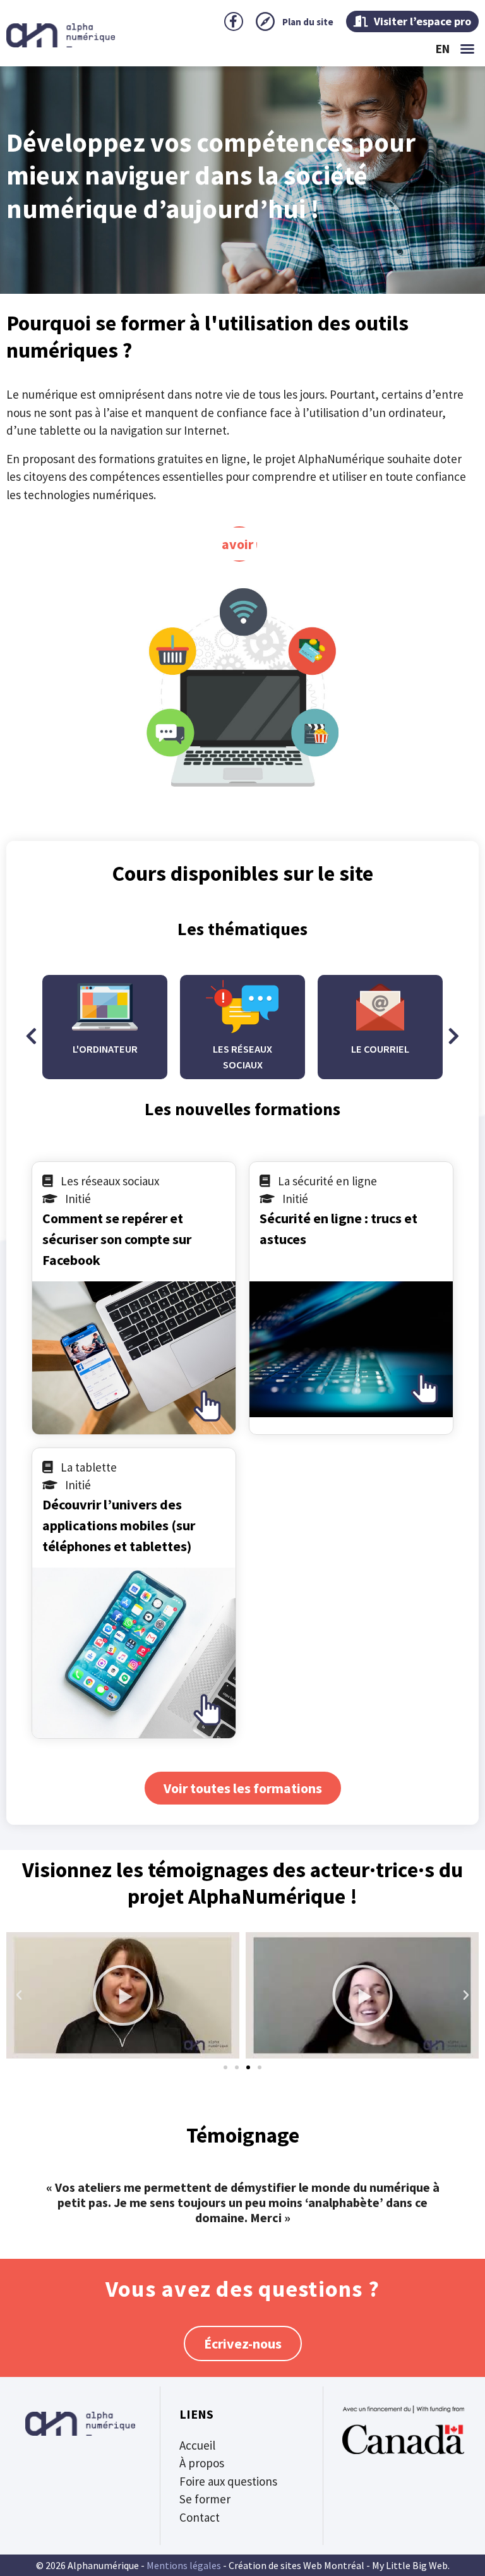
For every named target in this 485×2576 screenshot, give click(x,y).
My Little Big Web (410, 2565)
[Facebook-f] (234, 21)
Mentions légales (184, 2565)
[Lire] (123, 1995)
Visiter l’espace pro (421, 21)
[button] (467, 49)
